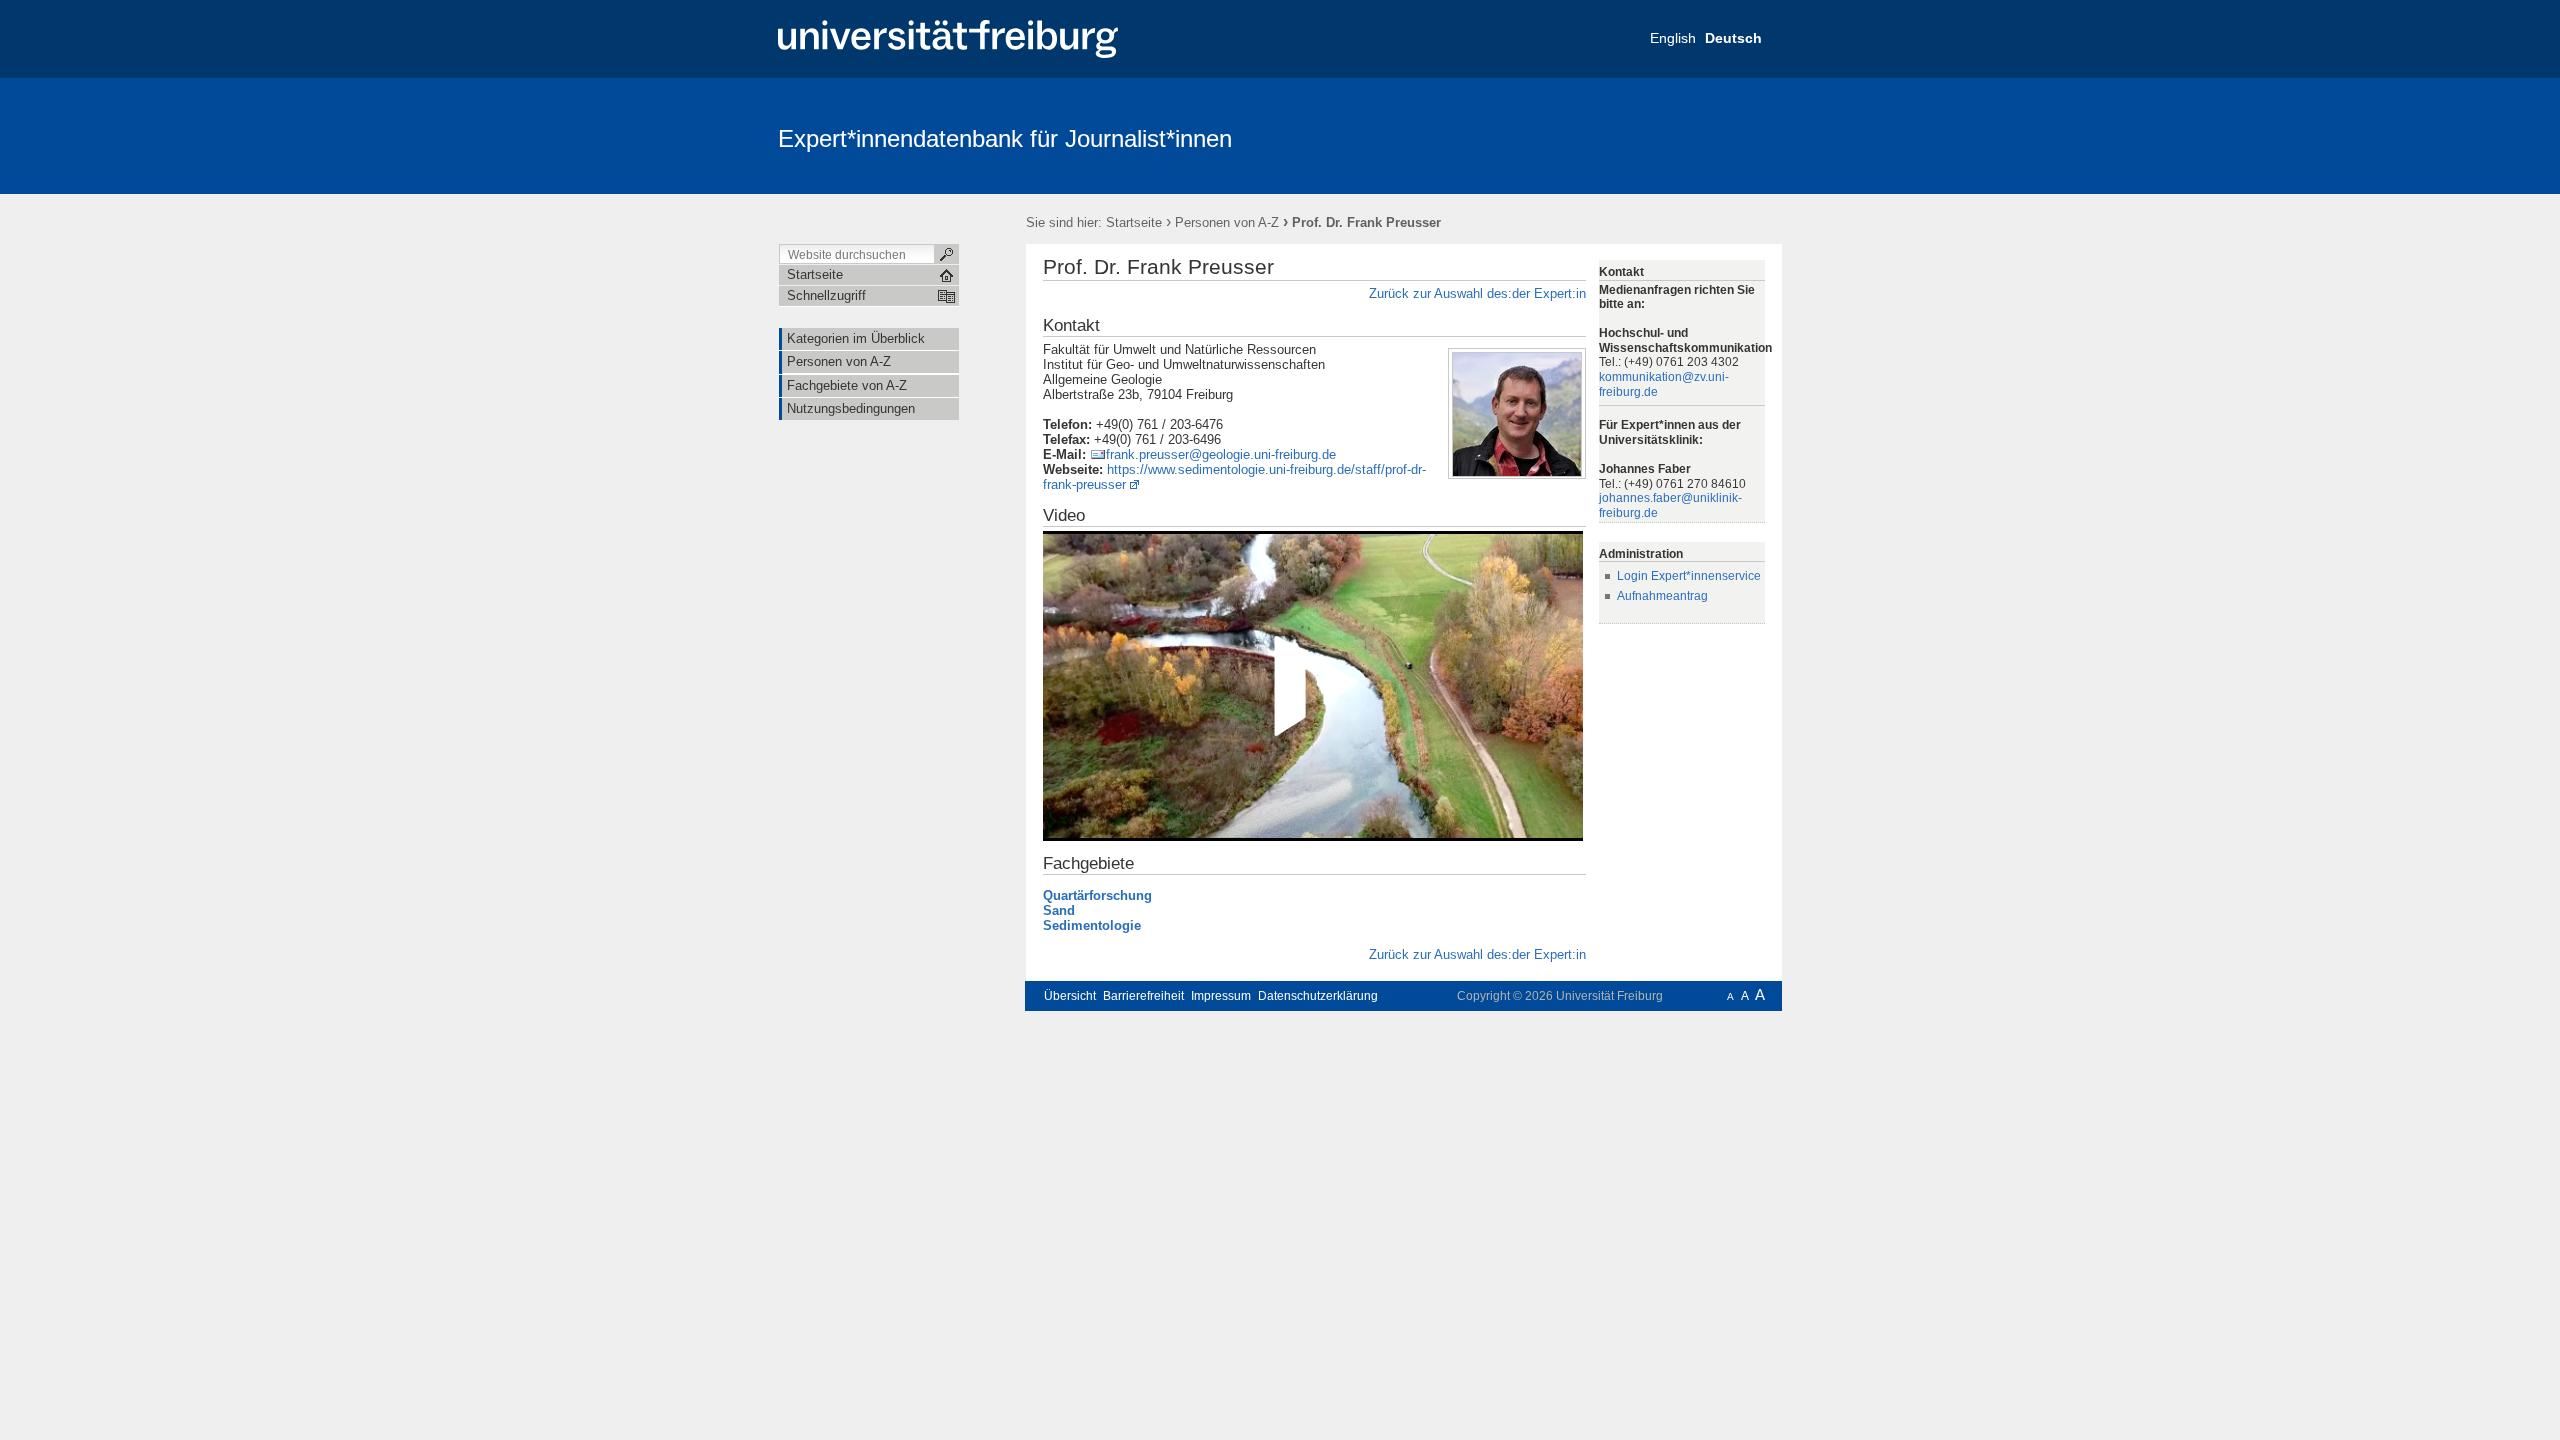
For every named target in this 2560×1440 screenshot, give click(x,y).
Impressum (1221, 996)
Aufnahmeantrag (1662, 596)
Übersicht (1070, 996)
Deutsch (1733, 38)
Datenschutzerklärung (1318, 996)
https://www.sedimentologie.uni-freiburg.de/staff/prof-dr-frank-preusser (1234, 477)
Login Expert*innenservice (1689, 576)
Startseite (1134, 222)
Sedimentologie (1092, 925)
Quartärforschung (1097, 895)
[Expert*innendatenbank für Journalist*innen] (1684, 135)
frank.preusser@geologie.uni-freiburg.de (1221, 454)
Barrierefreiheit (1143, 996)
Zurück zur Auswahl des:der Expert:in (1477, 293)
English (1673, 38)
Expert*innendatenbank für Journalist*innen (1005, 138)
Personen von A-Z (1227, 222)
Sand (1059, 910)
